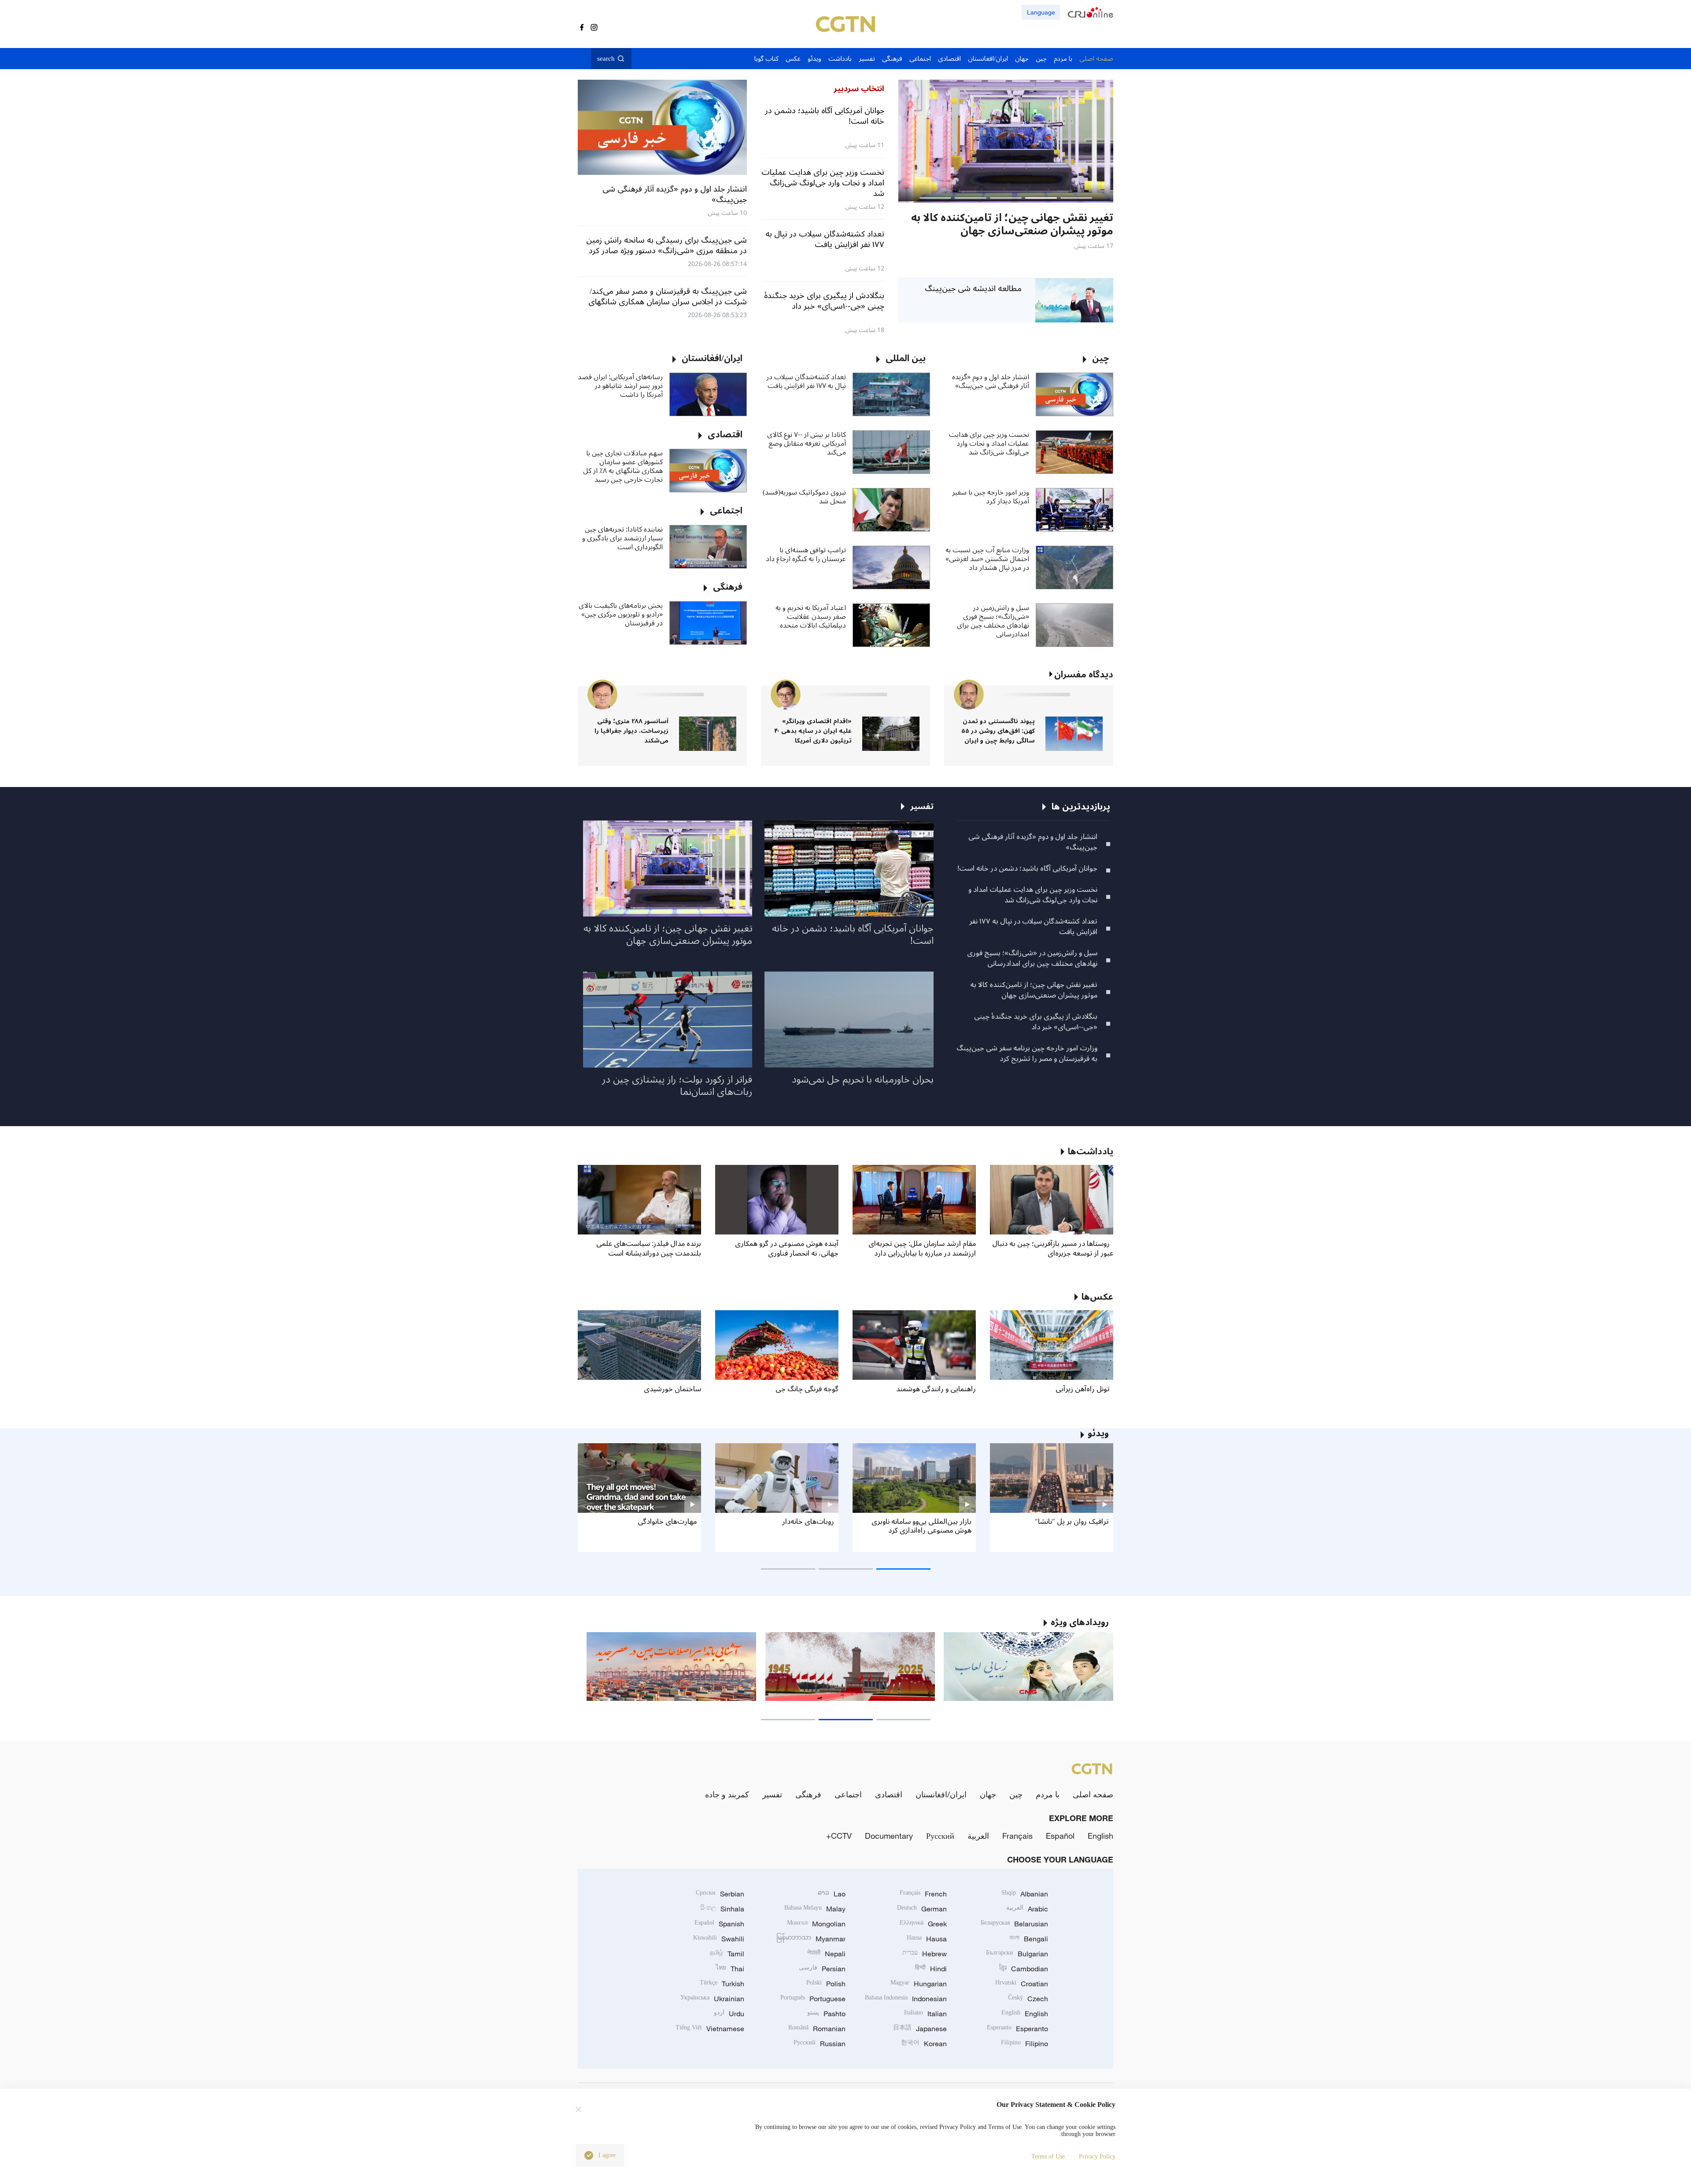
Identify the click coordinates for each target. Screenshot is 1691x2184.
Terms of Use (1048, 2156)
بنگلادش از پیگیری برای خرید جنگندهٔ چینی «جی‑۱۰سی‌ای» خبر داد (1036, 1022)
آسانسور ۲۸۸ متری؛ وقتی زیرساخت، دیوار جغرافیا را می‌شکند (631, 731)
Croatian (1022, 1984)
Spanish (719, 1924)
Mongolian (816, 1924)
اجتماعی (848, 1794)
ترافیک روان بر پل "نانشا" (1072, 1522)
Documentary (889, 1836)
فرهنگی (808, 1794)
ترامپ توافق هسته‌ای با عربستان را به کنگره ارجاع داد (806, 554)
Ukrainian (712, 1999)
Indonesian (906, 1999)
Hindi (931, 1969)
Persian (822, 1969)
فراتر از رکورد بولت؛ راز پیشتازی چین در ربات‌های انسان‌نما (677, 1086)
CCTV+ (839, 1836)
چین (1016, 1794)
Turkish (722, 1984)
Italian (925, 2014)
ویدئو (1098, 1434)
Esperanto (1017, 2029)
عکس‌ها (1097, 1297)
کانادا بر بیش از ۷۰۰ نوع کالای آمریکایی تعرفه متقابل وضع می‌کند (807, 443)
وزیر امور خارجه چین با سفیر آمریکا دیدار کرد (991, 497)
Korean (924, 2044)
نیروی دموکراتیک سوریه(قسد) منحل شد (804, 497)
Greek (923, 1924)
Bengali (1029, 1939)
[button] (1076, 198)
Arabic (1027, 1909)
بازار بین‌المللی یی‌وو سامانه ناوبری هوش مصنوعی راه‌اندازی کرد (921, 1526)
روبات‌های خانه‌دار (808, 1522)
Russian (820, 2044)
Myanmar (811, 1939)
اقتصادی (889, 1794)
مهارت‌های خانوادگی (667, 1522)
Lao (832, 1894)
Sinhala (722, 1909)
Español (1060, 1836)
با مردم (1048, 1794)
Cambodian (1024, 1969)
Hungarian (919, 1984)
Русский (940, 1836)
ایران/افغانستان (941, 1794)
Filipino (1025, 2044)
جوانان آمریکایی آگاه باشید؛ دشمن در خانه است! (1027, 868)
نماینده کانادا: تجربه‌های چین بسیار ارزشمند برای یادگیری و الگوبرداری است (622, 538)
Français (1017, 1836)
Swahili (719, 1939)
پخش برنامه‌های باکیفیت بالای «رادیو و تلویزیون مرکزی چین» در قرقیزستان (621, 614)
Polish (826, 1984)
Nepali (826, 1954)
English (1100, 1836)
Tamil (727, 1954)
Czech (1028, 1999)
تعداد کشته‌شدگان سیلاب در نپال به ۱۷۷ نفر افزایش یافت (806, 381)
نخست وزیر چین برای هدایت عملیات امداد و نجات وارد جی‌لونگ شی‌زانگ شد (989, 443)
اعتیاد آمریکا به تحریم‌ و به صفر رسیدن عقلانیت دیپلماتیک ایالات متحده (811, 617)
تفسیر (772, 1794)
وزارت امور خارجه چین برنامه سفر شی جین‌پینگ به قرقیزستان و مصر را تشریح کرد (1027, 1053)
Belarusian (1014, 1924)
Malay (815, 1909)
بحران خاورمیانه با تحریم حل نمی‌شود (863, 1079)
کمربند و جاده (727, 1794)
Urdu (729, 2014)
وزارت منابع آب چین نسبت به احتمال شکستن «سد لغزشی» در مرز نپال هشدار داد (987, 559)
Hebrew (925, 1954)
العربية (978, 1836)
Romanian (817, 2029)
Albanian (1025, 1894)
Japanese (920, 2029)
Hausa (927, 1939)
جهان (988, 1794)
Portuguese (813, 1999)
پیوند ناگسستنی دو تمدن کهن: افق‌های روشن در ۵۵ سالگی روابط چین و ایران (998, 731)
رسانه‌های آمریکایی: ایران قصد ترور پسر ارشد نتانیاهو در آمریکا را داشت (620, 386)
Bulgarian (1017, 1954)
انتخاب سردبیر (859, 89)
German (922, 1909)
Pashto (826, 2014)
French (923, 1894)
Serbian (720, 1894)
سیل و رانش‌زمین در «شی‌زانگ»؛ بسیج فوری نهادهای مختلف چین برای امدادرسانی (993, 621)
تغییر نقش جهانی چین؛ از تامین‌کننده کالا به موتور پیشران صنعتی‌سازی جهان (1034, 990)
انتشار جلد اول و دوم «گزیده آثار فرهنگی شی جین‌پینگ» (991, 381)
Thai (730, 1969)
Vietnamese (710, 2029)
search (606, 59)
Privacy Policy (1097, 2156)
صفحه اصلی (1093, 1794)
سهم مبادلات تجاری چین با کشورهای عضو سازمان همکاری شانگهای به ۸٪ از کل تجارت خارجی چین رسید (623, 466)
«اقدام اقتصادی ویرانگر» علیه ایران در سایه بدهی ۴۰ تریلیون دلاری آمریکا (813, 731)
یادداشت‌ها (1091, 1152)
